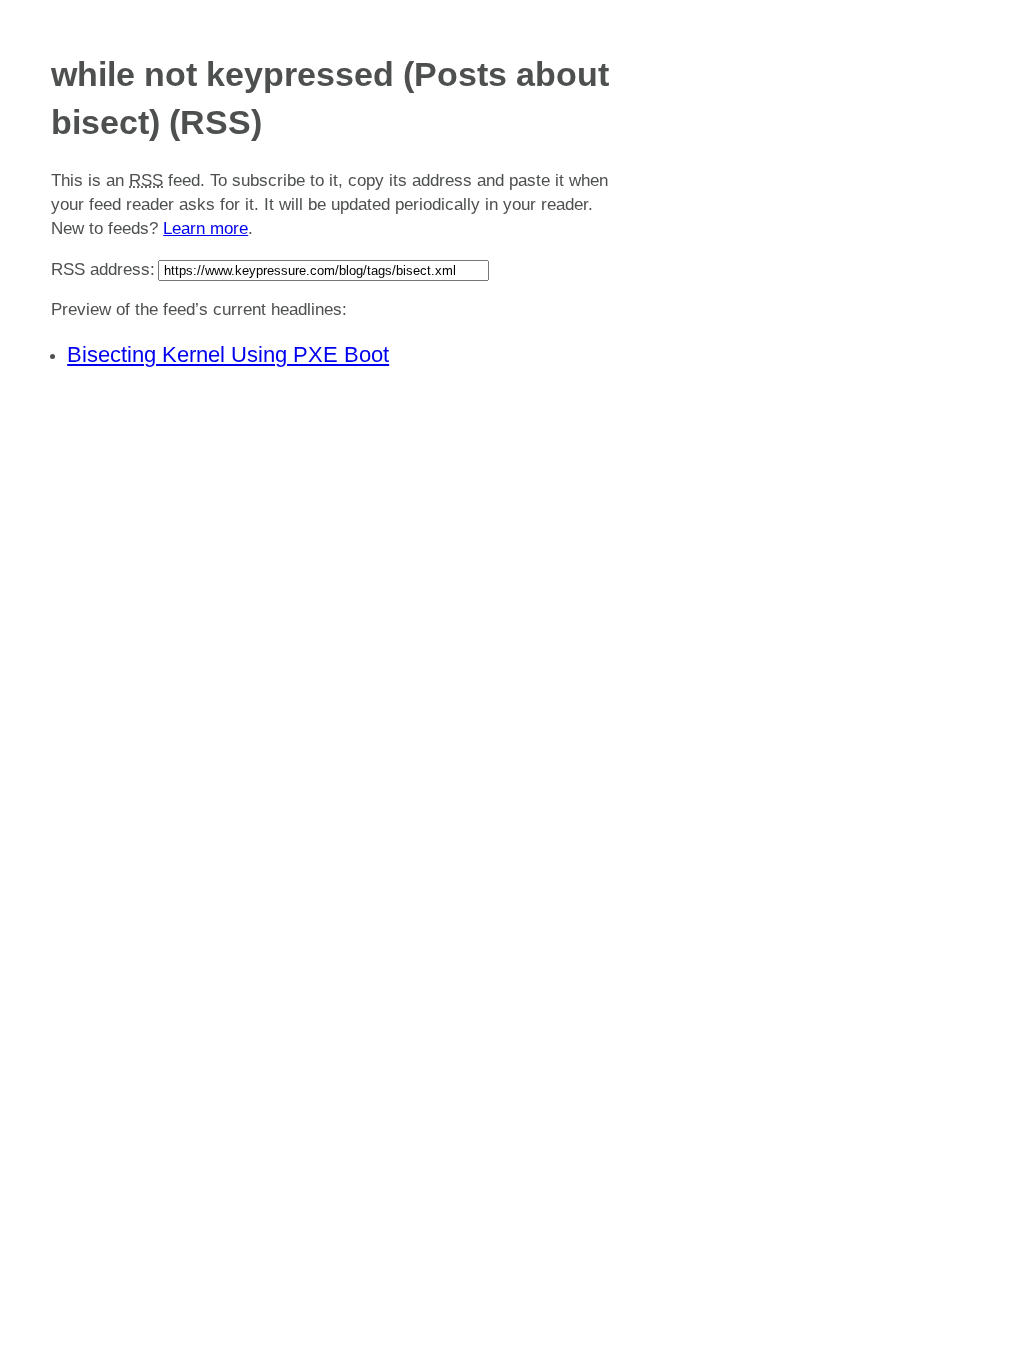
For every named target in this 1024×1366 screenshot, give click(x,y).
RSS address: (103, 269)
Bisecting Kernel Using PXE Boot (228, 354)
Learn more (205, 228)
